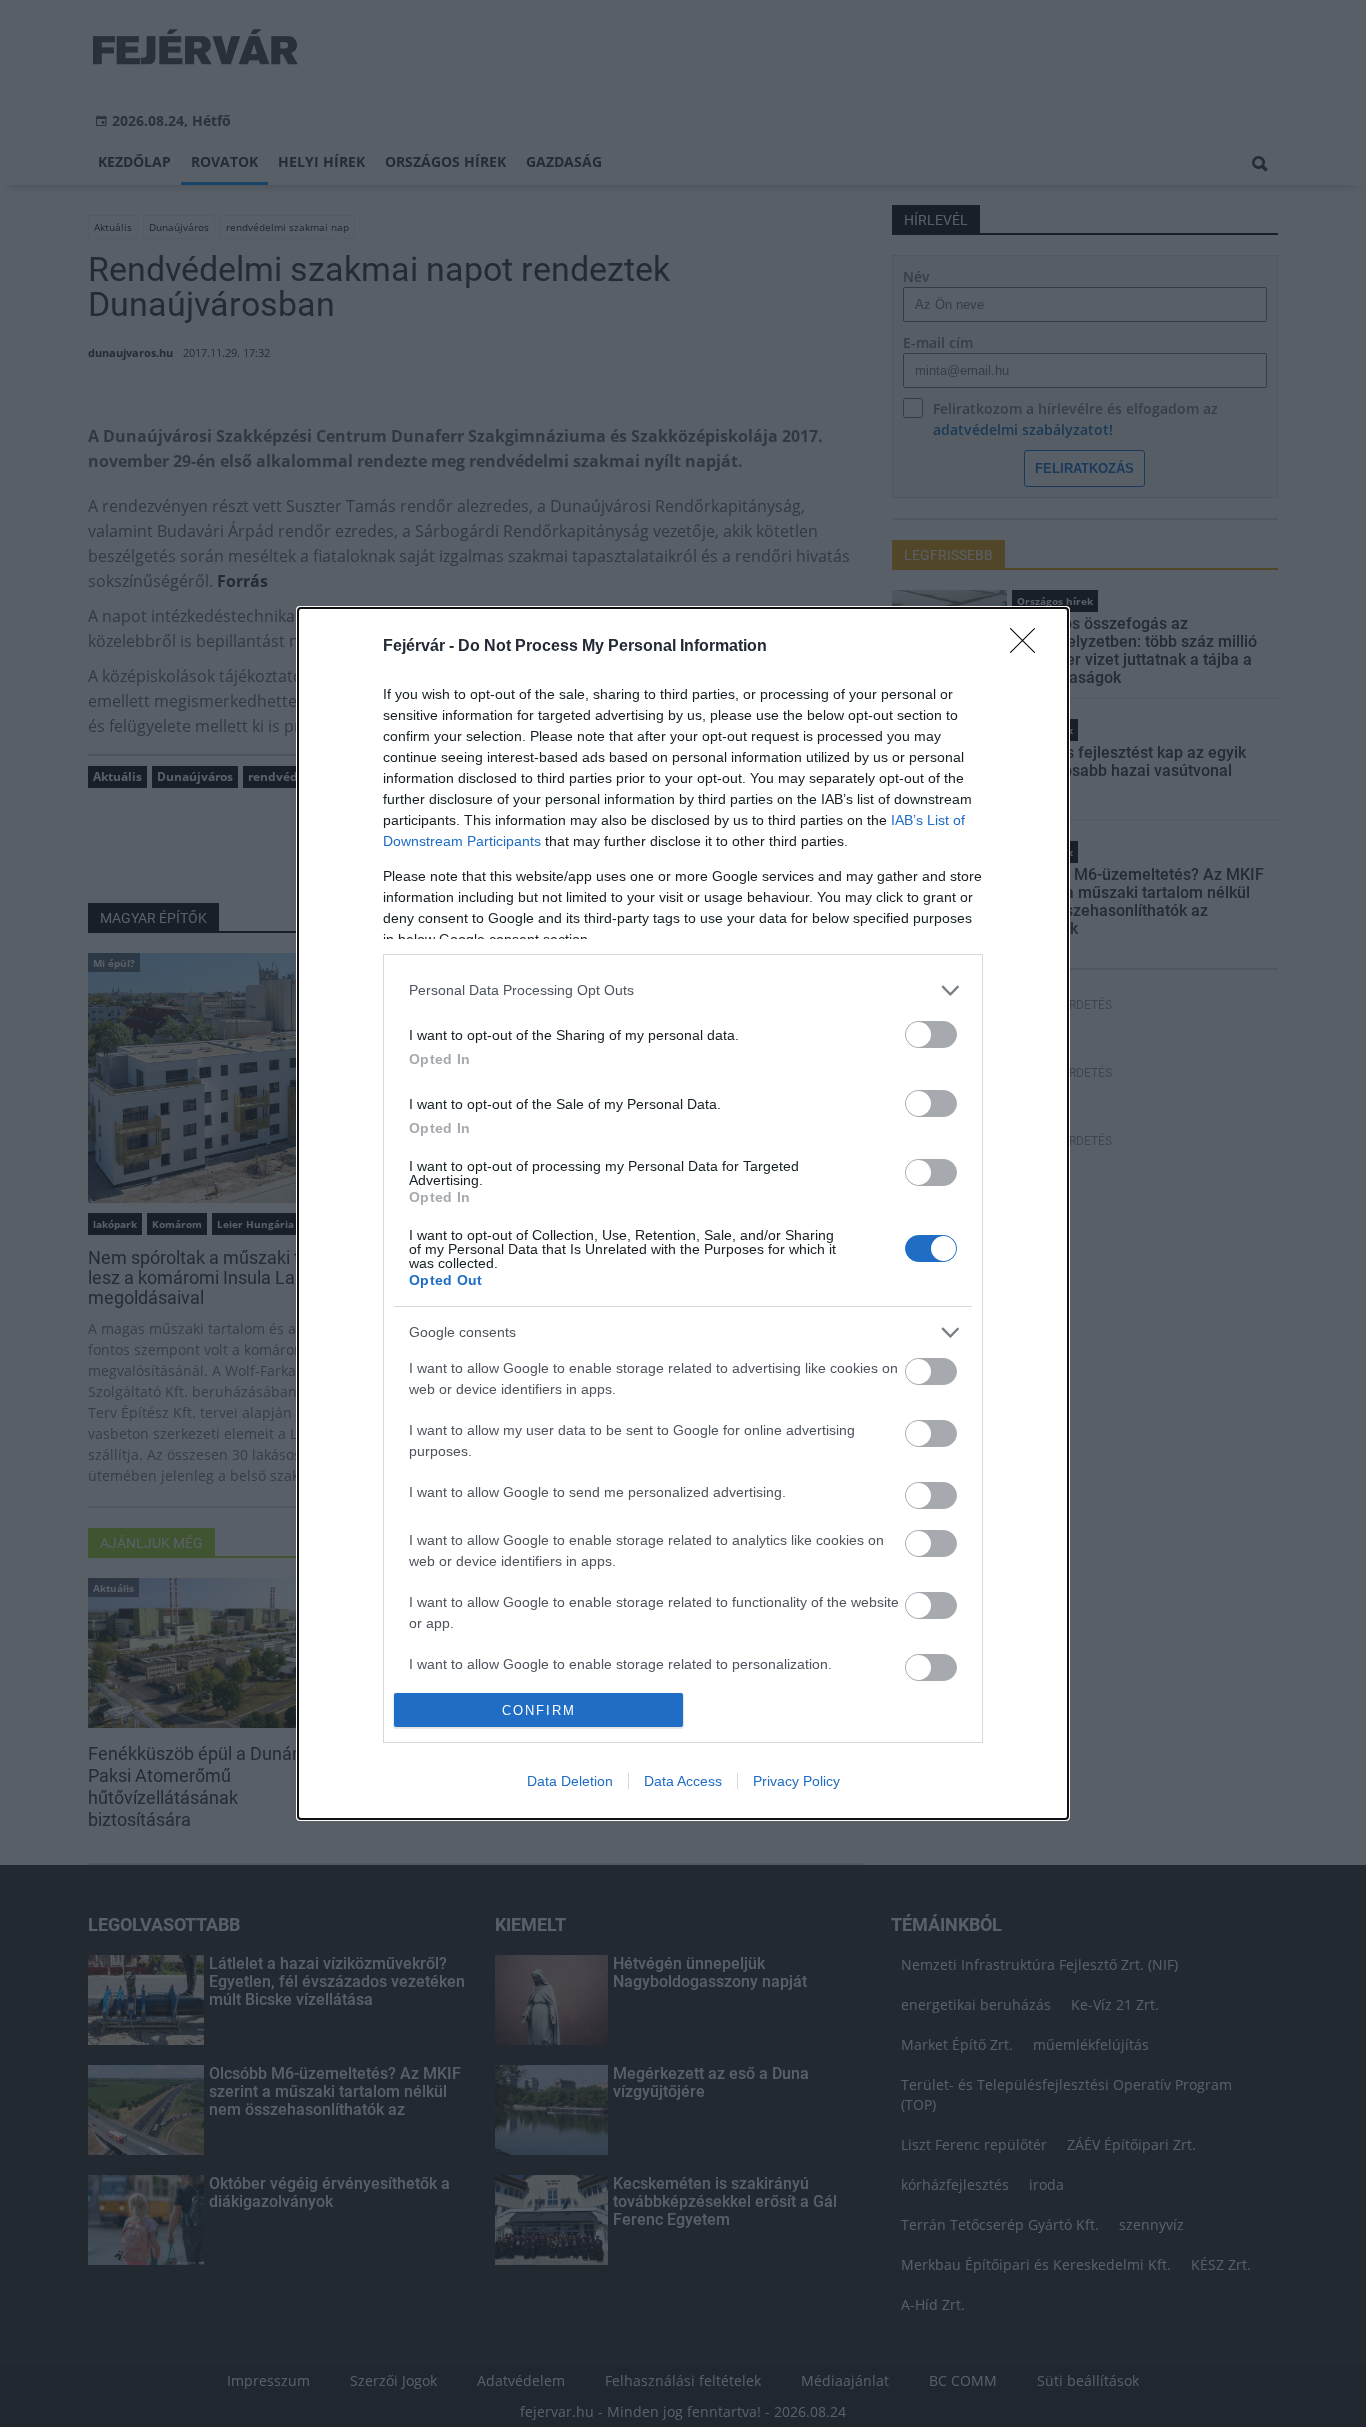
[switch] (931, 1034)
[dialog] (683, 1213)
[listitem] (683, 990)
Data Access (683, 1781)
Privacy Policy (796, 1781)
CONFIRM (539, 1710)
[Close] (1029, 647)
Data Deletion (570, 1781)
